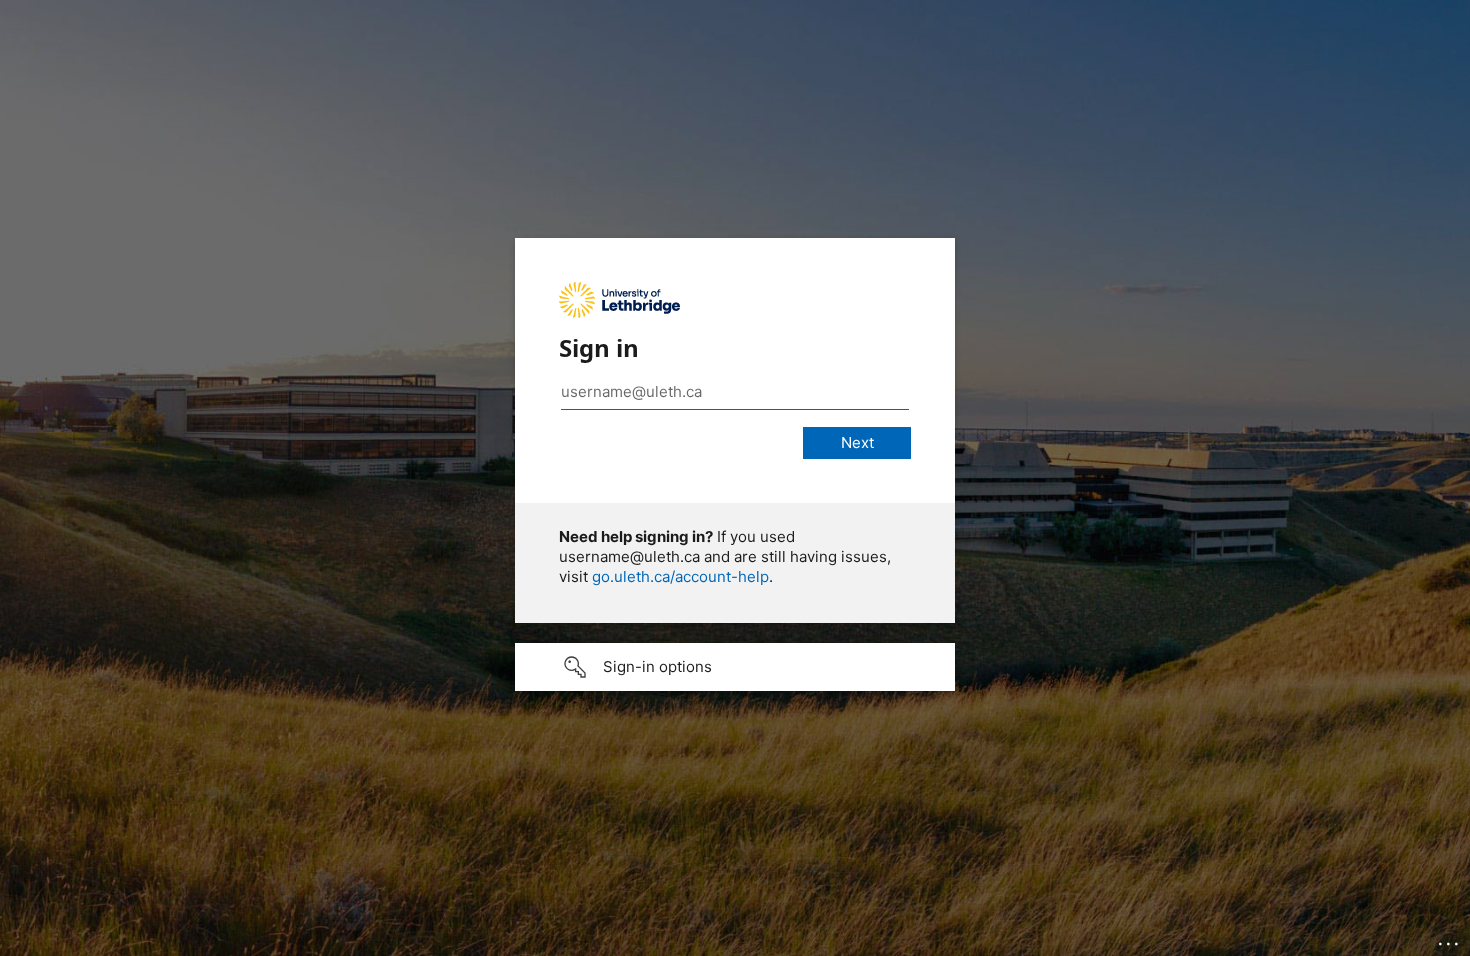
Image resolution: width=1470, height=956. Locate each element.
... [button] (1450, 939)
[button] (735, 667)
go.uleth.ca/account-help (680, 576)
